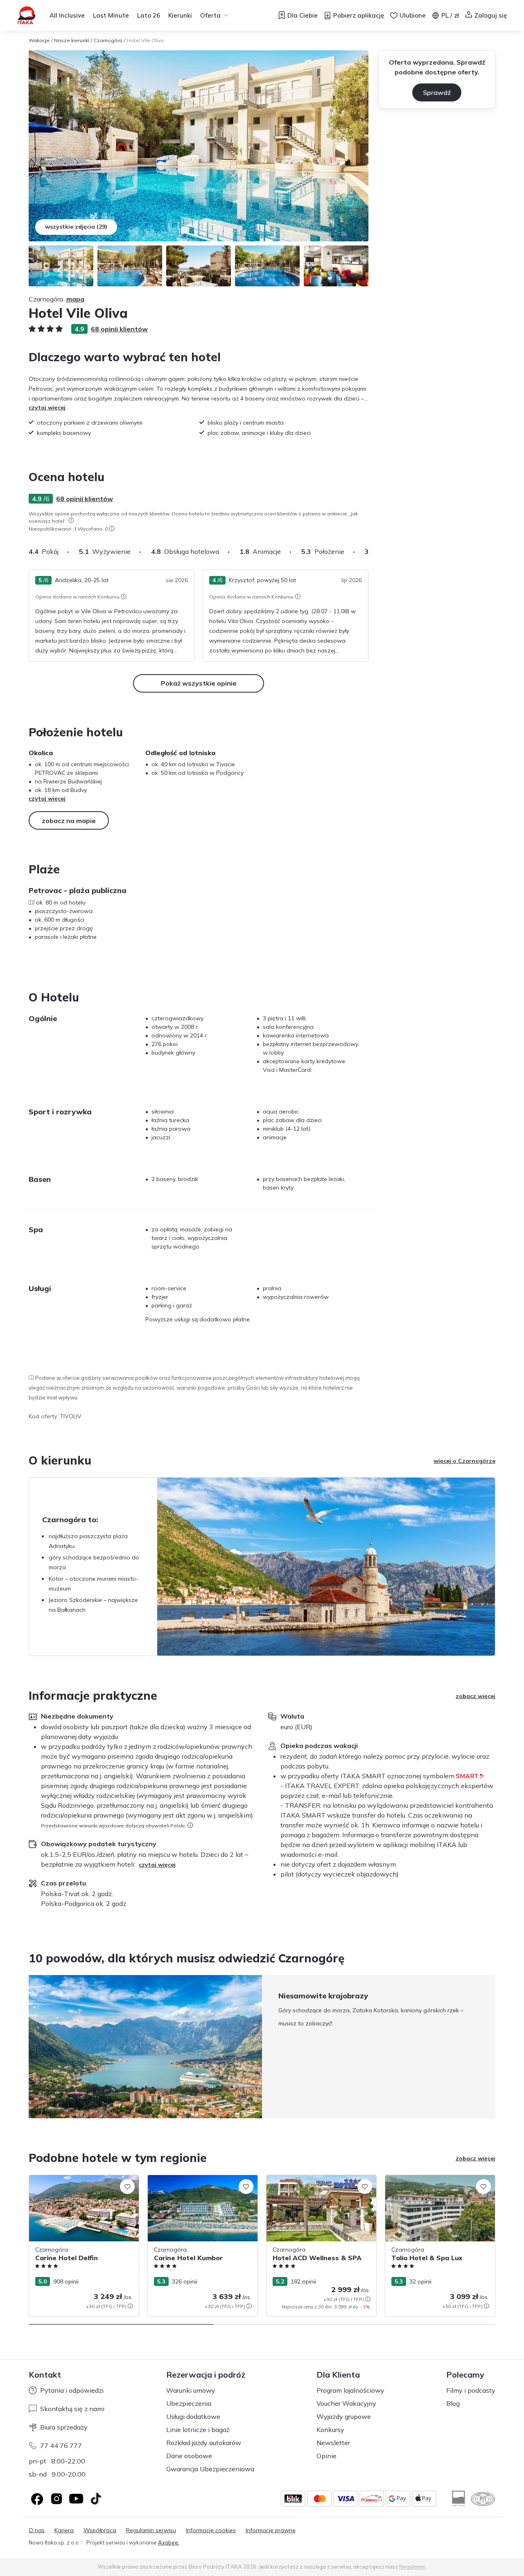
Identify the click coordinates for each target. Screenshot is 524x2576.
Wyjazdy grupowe (344, 2416)
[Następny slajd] (368, 551)
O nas (37, 2530)
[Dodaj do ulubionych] (127, 2187)
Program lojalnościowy (350, 2390)
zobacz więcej (475, 1696)
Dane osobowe (189, 2456)
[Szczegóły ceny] (130, 2306)
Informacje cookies (211, 2530)
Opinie (326, 2456)
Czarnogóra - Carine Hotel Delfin (73, 2179)
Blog (453, 2403)
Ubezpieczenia (189, 2403)
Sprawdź (437, 92)
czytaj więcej (47, 407)
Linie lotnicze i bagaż (198, 2430)
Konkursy (330, 2430)
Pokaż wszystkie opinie (199, 683)
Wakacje (39, 40)
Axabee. (169, 2542)
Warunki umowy (191, 2390)
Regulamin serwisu (151, 2530)
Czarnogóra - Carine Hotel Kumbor (194, 2179)
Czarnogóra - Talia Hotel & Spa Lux (433, 2179)
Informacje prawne (271, 2530)
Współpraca (100, 2530)
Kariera (64, 2530)
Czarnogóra (108, 40)
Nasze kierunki (72, 40)
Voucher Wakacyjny (346, 2403)
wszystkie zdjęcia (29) (76, 227)
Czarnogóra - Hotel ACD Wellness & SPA (315, 2183)
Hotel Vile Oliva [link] (145, 40)
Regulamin (412, 2567)
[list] (71, 520)
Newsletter (333, 2443)
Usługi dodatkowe (193, 2416)
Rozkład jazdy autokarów (204, 2443)
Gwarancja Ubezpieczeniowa (210, 2469)
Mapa (75, 299)
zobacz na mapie (69, 821)
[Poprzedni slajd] (29, 2047)
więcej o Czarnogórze (464, 1461)
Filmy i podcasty (471, 2390)
